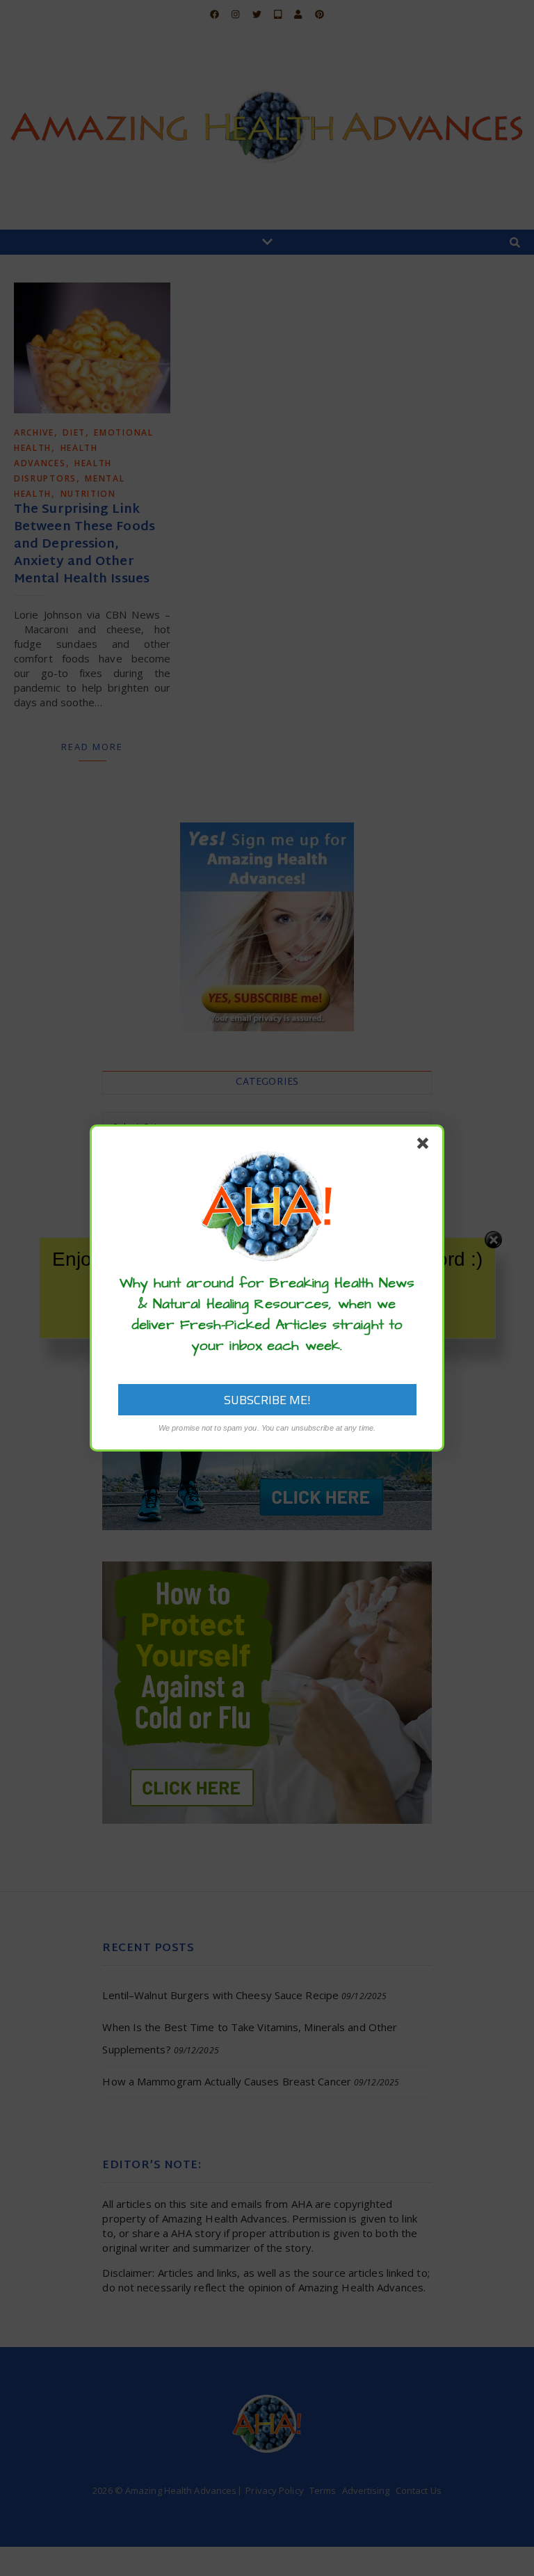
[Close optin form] (426, 1146)
